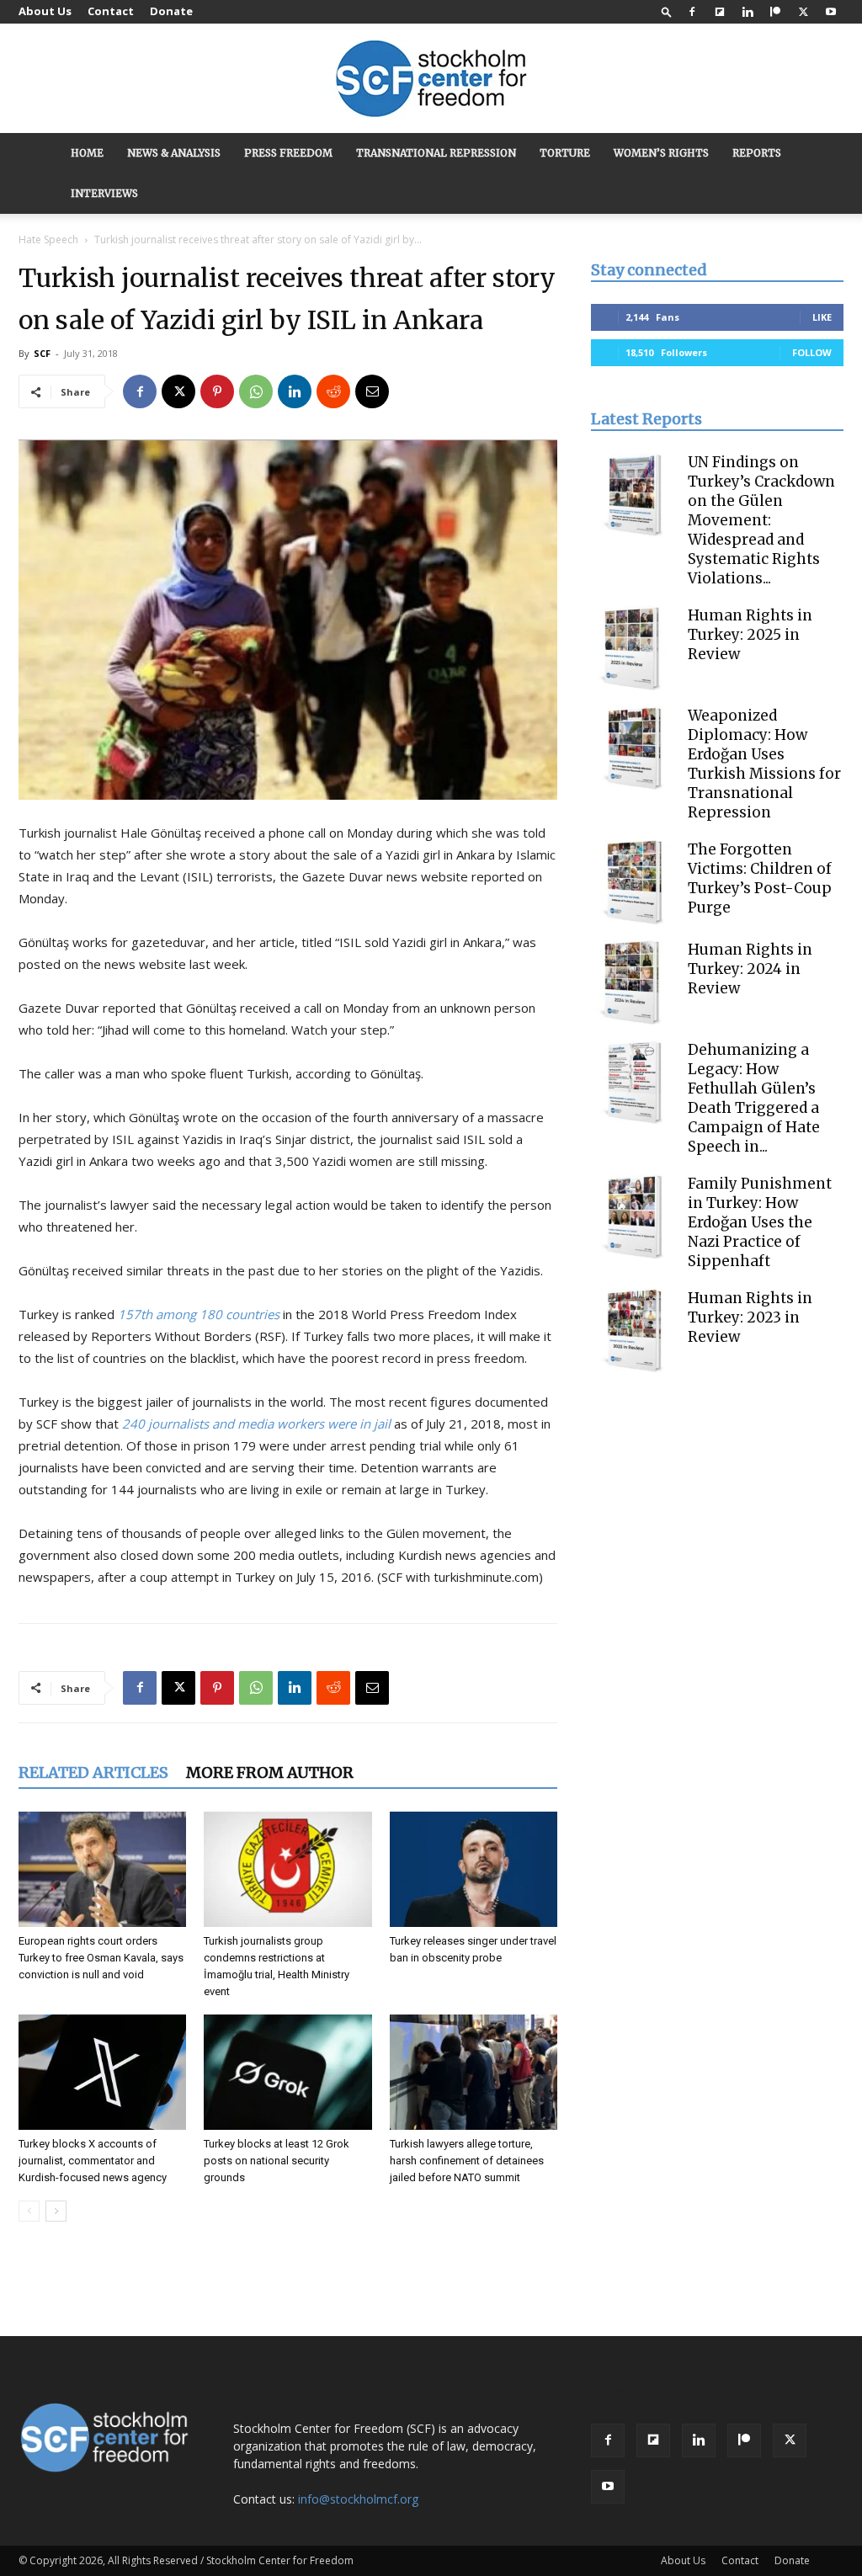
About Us (45, 11)
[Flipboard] (720, 12)
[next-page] (56, 2211)
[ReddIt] (333, 391)
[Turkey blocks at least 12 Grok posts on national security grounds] (287, 2072)
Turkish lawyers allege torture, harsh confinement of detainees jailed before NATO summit (467, 2161)
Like (822, 317)
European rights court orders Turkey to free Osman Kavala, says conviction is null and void (101, 1958)
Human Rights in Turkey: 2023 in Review (750, 1317)
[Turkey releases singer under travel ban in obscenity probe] (474, 1869)
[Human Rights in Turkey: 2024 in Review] (633, 982)
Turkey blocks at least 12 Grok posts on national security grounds (277, 2161)
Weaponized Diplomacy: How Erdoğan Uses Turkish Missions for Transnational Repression (764, 764)
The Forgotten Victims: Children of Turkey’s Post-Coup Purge (760, 878)
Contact (111, 11)
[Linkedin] (748, 12)
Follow (812, 352)
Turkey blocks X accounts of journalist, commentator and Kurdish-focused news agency (93, 2161)
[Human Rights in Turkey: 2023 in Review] (633, 1331)
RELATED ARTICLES (93, 1772)
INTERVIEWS (104, 193)
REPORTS (757, 153)
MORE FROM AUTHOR (270, 1772)
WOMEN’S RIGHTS (661, 153)
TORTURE (565, 153)
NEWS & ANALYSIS (174, 153)
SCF (42, 353)
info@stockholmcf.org (358, 2499)
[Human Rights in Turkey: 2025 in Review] (633, 648)
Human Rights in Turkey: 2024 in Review (750, 969)
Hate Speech (48, 240)
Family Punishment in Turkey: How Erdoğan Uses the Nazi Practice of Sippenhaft (760, 1222)
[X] (803, 12)
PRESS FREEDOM (288, 153)
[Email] (372, 391)
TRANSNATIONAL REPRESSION (436, 153)
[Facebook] (692, 12)
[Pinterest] (217, 391)
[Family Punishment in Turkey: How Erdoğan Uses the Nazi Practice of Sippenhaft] (633, 1216)
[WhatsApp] (256, 391)
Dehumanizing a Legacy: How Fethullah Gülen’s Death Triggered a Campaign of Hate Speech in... (754, 1098)
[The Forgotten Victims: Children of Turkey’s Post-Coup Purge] (633, 882)
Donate (171, 11)
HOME (87, 153)
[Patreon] (775, 12)
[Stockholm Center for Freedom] (431, 80)
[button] (667, 11)
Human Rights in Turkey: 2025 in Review (750, 635)
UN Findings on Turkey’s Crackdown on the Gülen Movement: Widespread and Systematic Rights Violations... (761, 520)
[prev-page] (29, 2211)
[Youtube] (831, 12)
